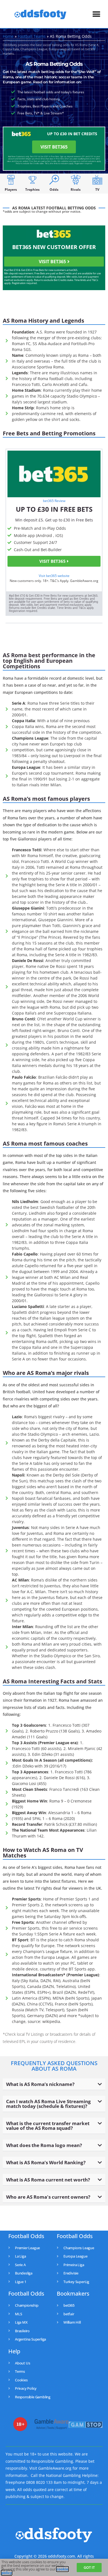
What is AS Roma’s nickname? (40, 2084)
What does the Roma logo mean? (44, 2145)
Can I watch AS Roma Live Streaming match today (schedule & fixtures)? (48, 2104)
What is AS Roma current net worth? (48, 2180)
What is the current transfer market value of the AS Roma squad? (48, 2126)
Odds (54, 189)
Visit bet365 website (54, 576)
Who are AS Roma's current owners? (48, 2197)
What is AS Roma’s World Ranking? (46, 2162)
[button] (96, 14)
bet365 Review (54, 501)
